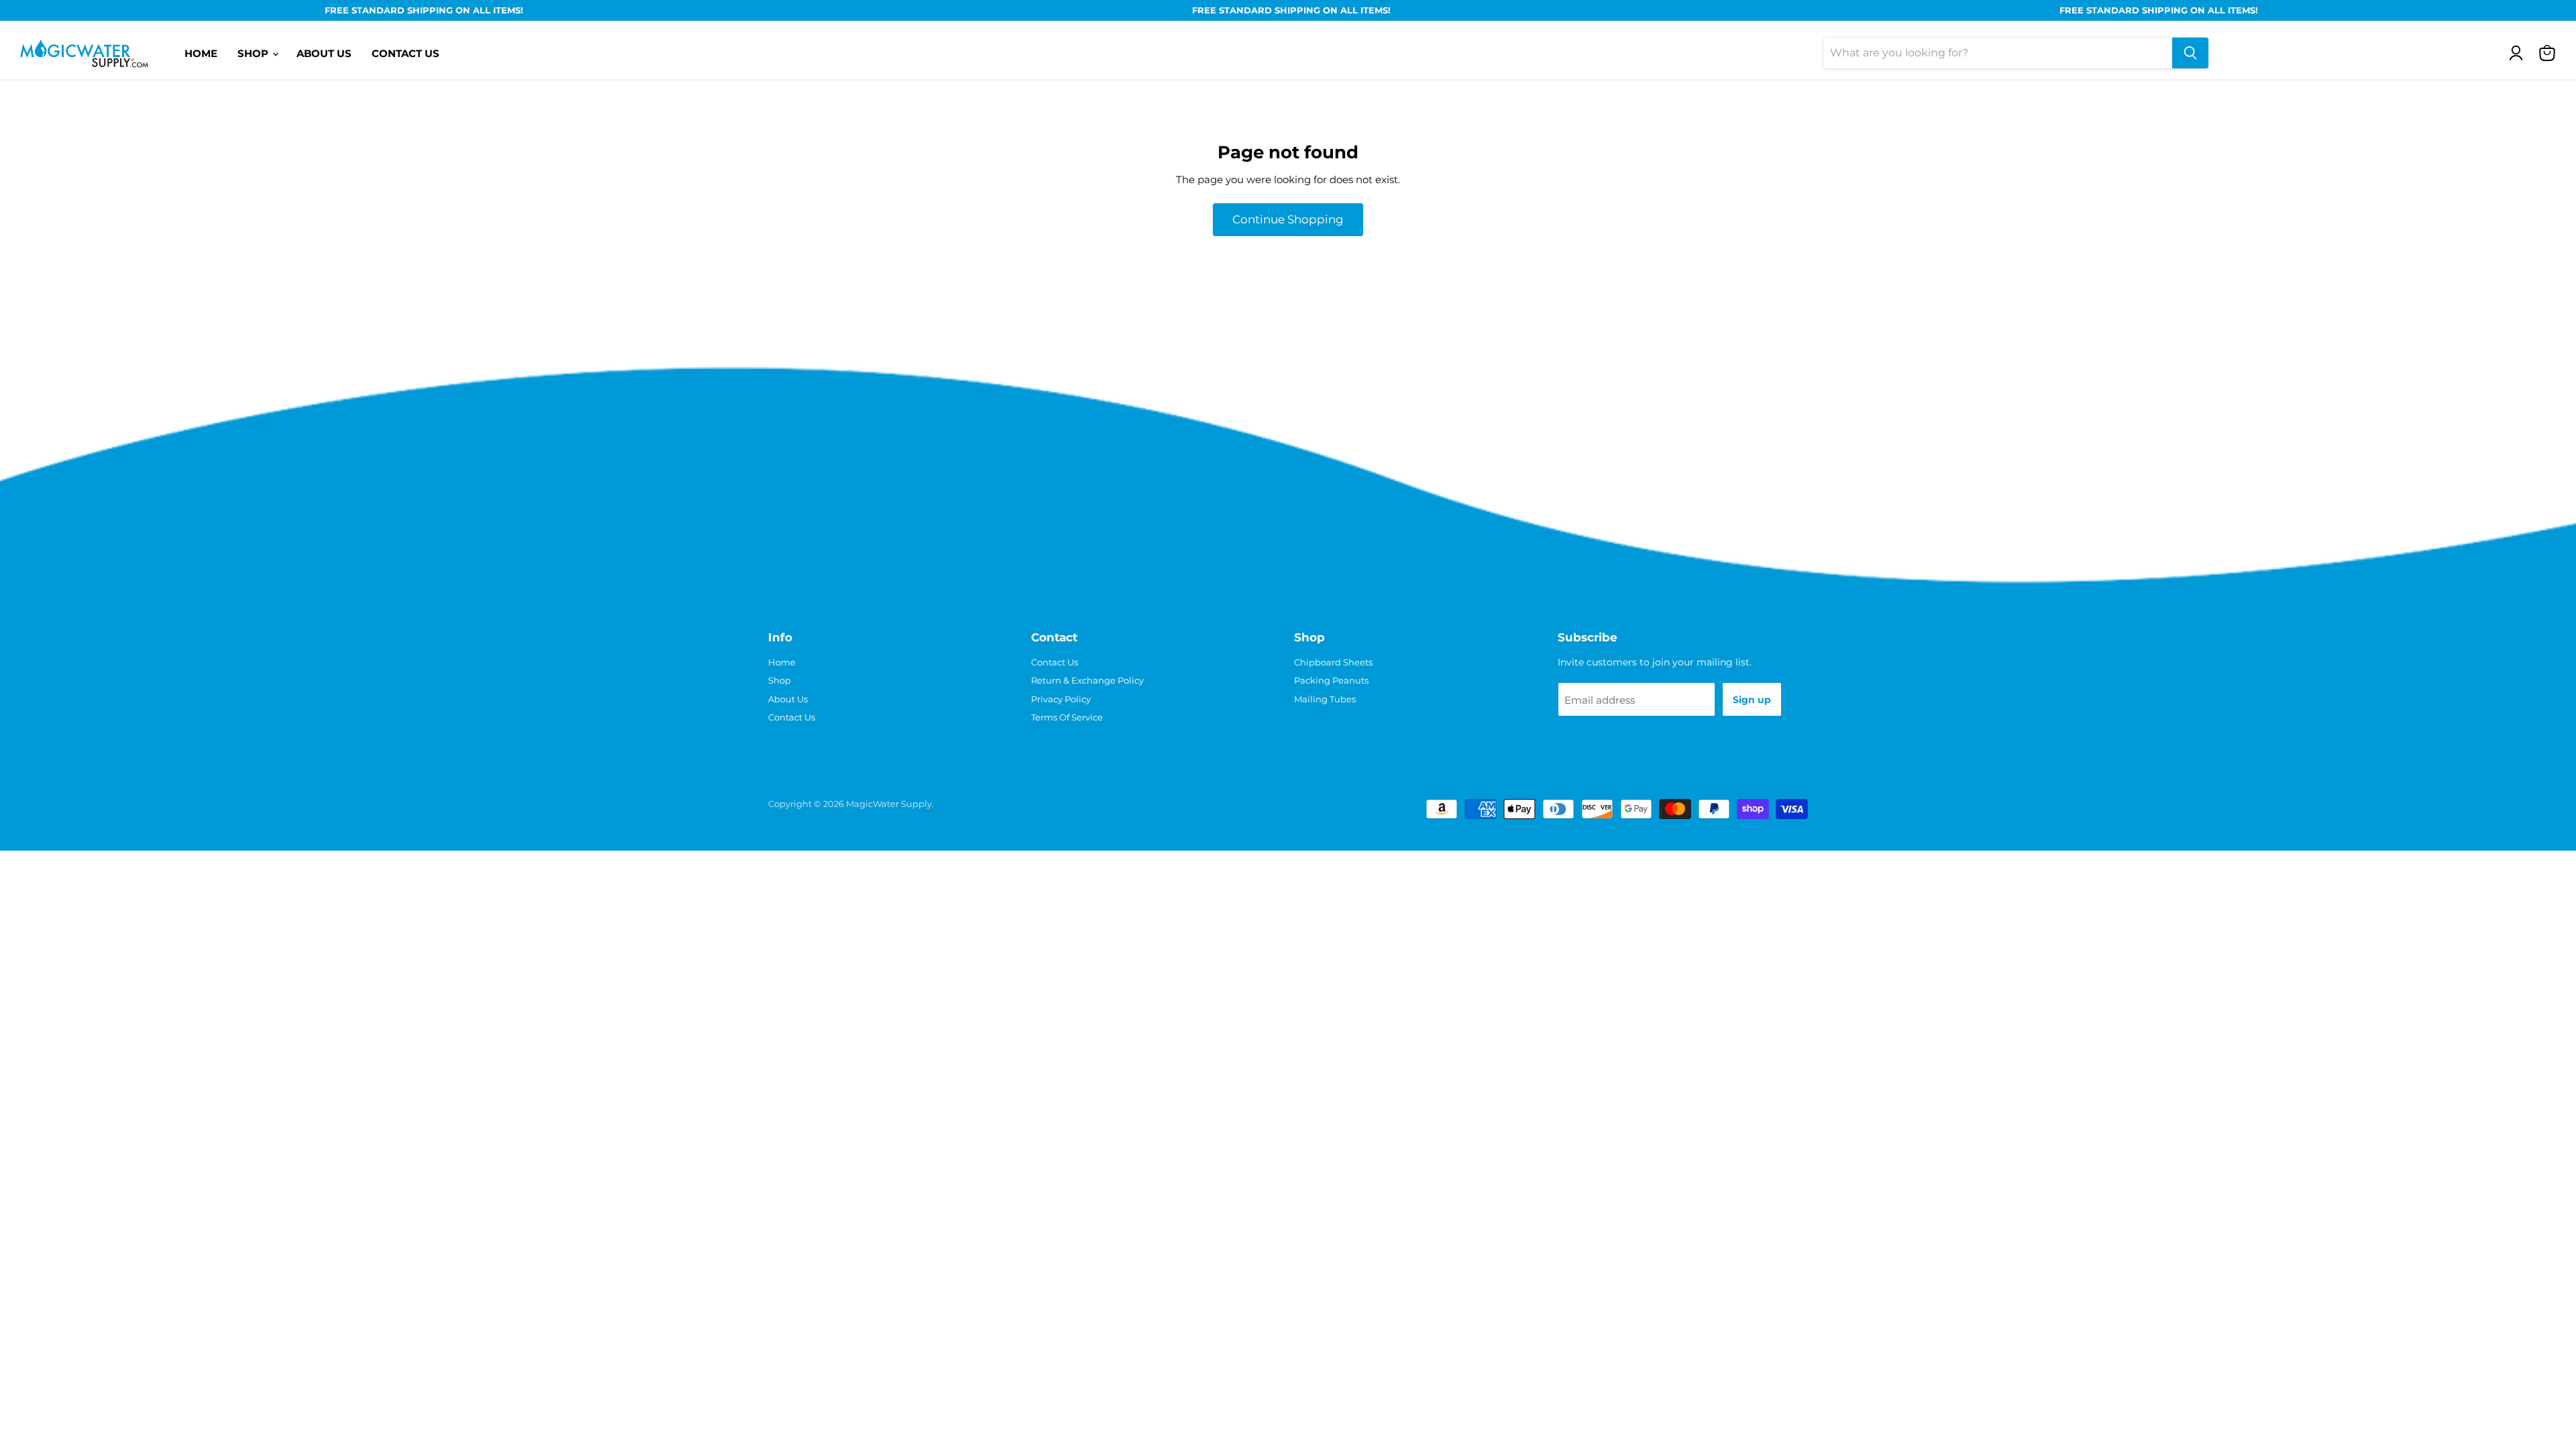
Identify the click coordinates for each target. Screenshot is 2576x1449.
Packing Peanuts (1331, 680)
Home (201, 53)
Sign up (1752, 700)
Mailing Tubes (1325, 699)
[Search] (2190, 53)
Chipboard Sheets (1333, 662)
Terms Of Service (1067, 717)
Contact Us (406, 53)
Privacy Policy (1061, 699)
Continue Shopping (1288, 219)
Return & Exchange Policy (1087, 680)
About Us (324, 53)
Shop (254, 53)
